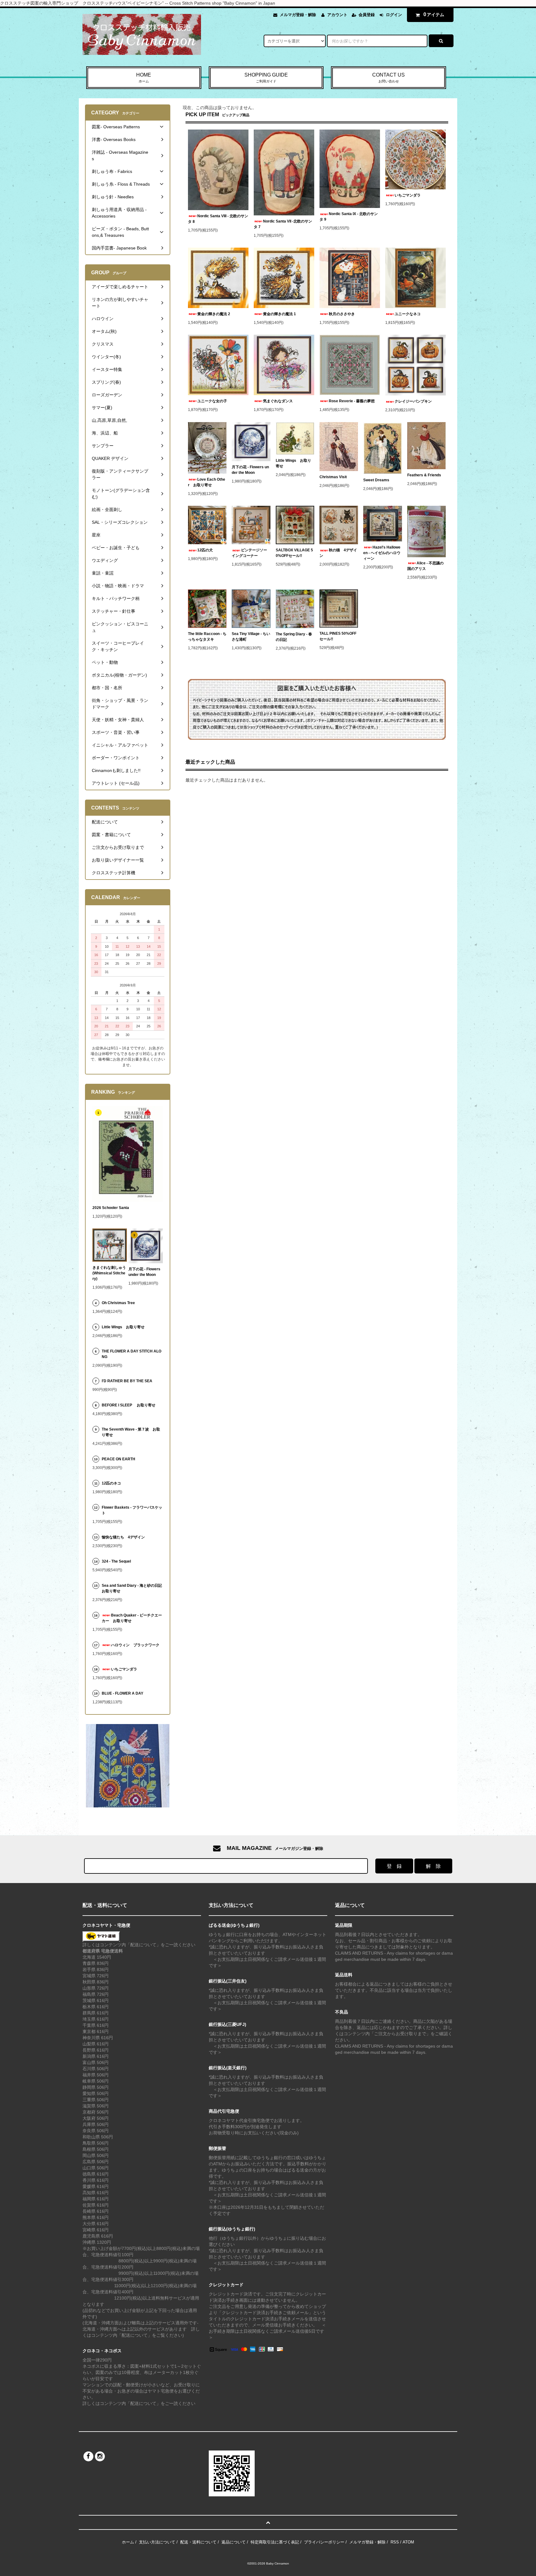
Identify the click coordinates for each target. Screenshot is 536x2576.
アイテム (434, 14)
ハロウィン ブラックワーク (135, 1645)
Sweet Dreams (376, 480)
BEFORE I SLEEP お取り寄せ (129, 1405)
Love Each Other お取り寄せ (207, 482)
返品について (234, 2542)
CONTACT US (389, 78)
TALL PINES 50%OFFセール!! (338, 636)
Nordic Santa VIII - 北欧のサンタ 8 (218, 219)
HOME (144, 78)
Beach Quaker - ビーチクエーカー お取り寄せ (132, 1618)
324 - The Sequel (120, 1561)
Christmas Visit (333, 477)
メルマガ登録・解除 (298, 15)
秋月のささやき (342, 314)
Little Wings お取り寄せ (293, 463)
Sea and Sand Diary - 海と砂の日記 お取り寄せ (132, 1588)
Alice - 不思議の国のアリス (425, 566)
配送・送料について (198, 2542)
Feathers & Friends (424, 475)
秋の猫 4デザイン (338, 553)
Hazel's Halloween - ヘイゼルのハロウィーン (382, 553)
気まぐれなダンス (278, 401)
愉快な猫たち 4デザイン (123, 1537)
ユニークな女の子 (212, 401)
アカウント (337, 15)
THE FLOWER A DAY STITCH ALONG (132, 1354)
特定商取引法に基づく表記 (275, 2542)
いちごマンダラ (408, 195)
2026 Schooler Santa (111, 1208)
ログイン (394, 15)
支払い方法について (157, 2542)
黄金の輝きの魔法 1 (279, 314)
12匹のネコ (111, 1483)
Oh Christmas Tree (120, 1303)
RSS (395, 2542)
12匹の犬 (205, 550)
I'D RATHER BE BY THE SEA (129, 1381)
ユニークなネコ (408, 314)
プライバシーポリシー (324, 2542)
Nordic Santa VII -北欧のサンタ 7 (283, 224)
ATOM (408, 2542)
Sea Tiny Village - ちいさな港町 (251, 637)
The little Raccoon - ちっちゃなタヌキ (207, 637)
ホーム (128, 2542)
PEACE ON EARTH (118, 1459)
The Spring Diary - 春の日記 (294, 637)
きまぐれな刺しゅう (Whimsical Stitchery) (109, 1273)
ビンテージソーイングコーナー (249, 553)
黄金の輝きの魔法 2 (214, 314)
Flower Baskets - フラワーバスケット (132, 1510)
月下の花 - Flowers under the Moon (250, 470)
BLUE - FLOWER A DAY (123, 1693)
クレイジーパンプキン (413, 401)
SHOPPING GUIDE (266, 78)
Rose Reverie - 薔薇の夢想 (354, 401)
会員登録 (367, 15)
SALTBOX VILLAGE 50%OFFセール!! (294, 553)
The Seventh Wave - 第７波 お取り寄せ (131, 1432)
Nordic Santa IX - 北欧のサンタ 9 (349, 217)
